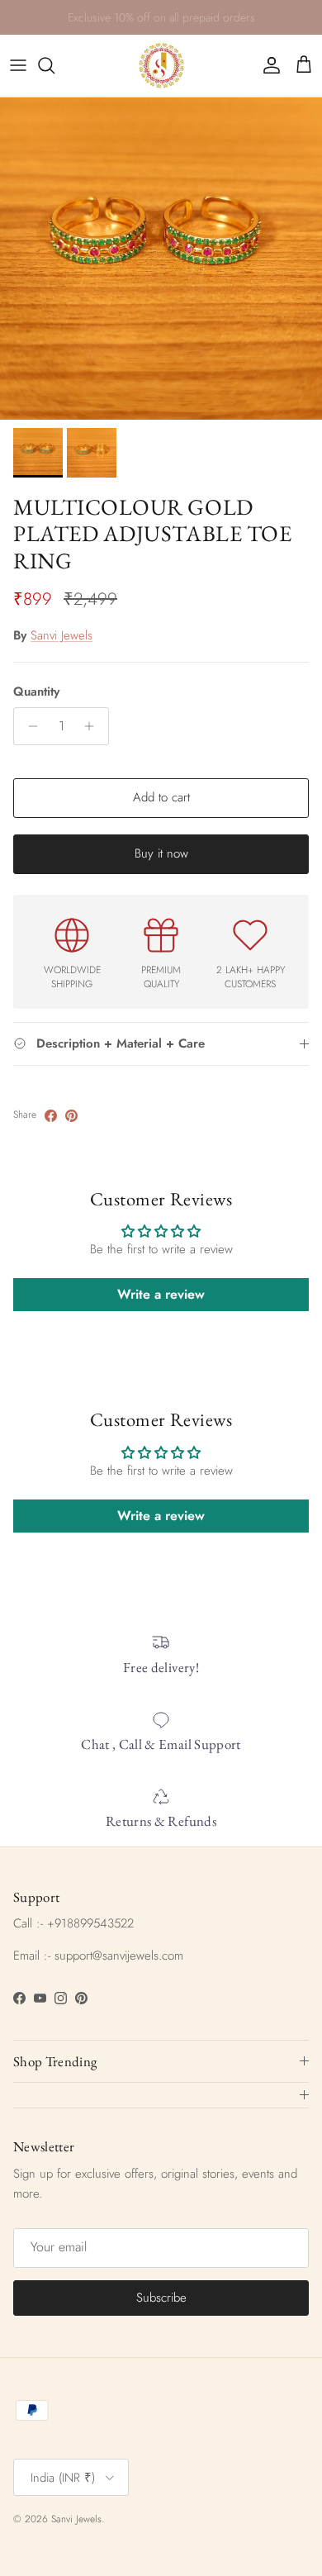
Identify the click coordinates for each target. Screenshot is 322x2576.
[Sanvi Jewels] (161, 66)
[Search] (54, 65)
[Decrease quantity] (28, 726)
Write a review (161, 1294)
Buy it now (161, 853)
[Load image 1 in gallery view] (161, 259)
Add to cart (161, 797)
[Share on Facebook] (51, 1116)
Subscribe (161, 2298)
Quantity (36, 692)
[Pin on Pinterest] (71, 1116)
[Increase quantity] (94, 726)
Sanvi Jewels (62, 635)
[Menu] (18, 65)
